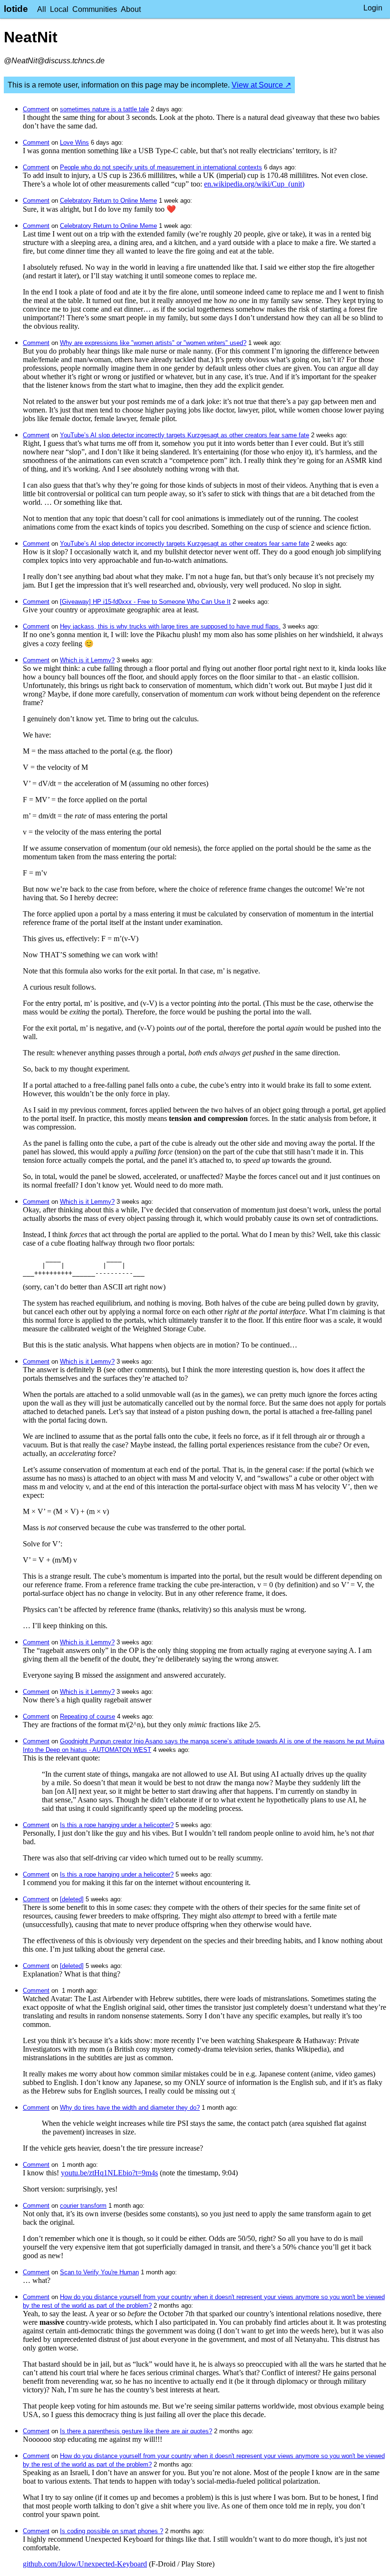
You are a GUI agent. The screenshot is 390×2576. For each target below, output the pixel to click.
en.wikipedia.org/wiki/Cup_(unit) (254, 184)
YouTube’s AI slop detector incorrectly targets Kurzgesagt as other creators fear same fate (185, 435)
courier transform (83, 2206)
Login (373, 8)
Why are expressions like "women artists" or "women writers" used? (153, 343)
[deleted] (72, 1899)
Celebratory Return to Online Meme (108, 201)
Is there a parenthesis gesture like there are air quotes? (136, 2431)
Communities (95, 9)
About (131, 9)
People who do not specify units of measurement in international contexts (161, 167)
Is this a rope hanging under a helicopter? (117, 1825)
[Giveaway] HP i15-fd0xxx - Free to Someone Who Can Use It (145, 602)
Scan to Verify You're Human (99, 2272)
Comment (36, 109)
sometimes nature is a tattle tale (104, 109)
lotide (16, 9)
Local (59, 9)
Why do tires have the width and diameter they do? (130, 2108)
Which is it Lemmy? (87, 660)
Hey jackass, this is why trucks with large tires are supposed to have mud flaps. (170, 626)
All (42, 9)
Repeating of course (88, 1716)
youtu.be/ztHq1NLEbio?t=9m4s (109, 2173)
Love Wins (74, 143)
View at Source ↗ (261, 85)
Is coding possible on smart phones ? (112, 2531)
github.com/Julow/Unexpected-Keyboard (85, 2564)
